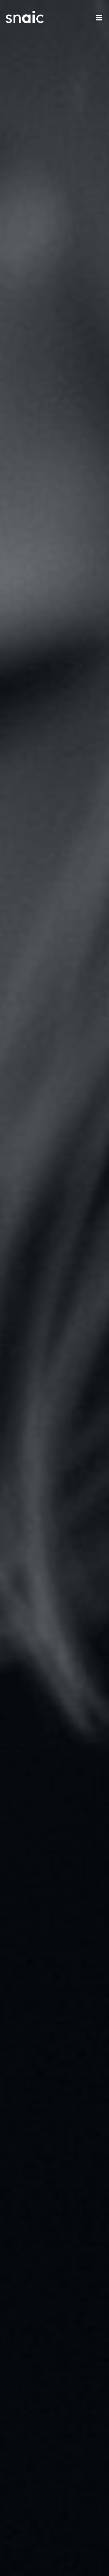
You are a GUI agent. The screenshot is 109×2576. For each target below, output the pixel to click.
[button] (99, 18)
